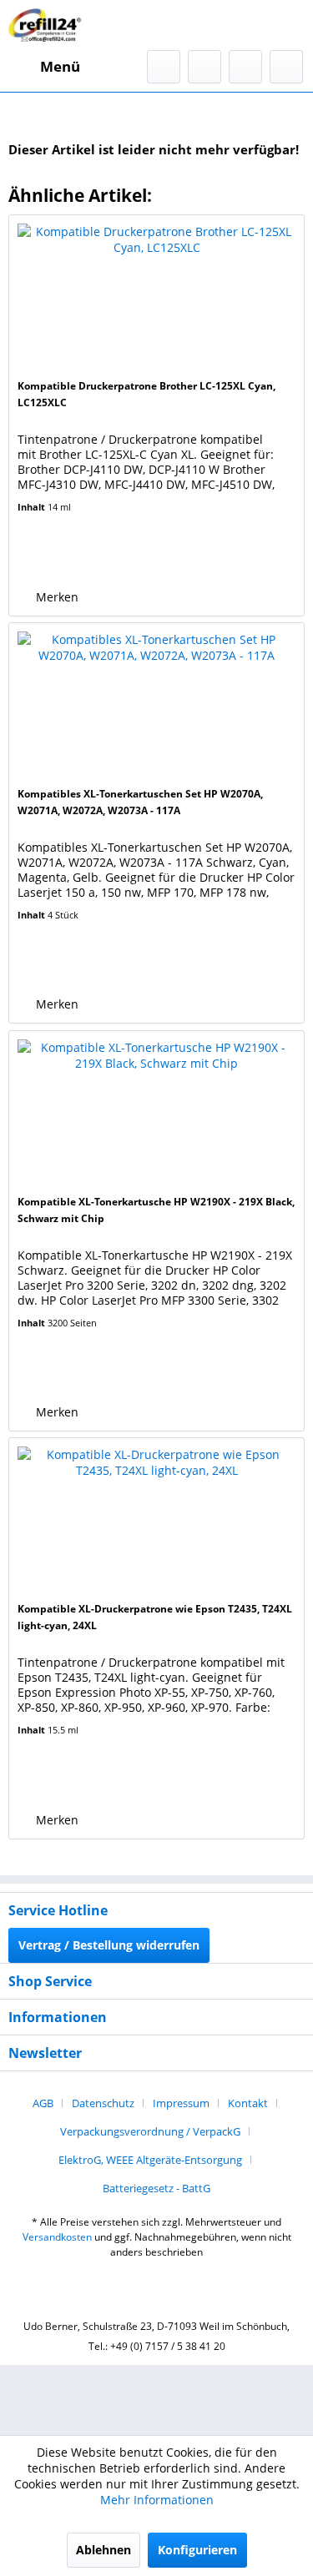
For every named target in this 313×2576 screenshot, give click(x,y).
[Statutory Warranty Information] (83, 558)
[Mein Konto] (245, 67)
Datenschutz (103, 2103)
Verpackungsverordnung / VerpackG (150, 2131)
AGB (43, 2103)
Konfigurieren (197, 2550)
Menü (60, 66)
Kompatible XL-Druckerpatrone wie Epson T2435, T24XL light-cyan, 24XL (155, 1617)
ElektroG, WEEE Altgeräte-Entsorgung (150, 2160)
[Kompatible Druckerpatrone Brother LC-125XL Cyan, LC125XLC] (156, 299)
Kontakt (248, 2103)
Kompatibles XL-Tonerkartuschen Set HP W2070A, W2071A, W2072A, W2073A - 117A (140, 802)
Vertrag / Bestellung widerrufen (109, 1945)
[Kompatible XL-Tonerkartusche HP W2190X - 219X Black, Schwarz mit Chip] (156, 1114)
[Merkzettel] (204, 67)
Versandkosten (57, 2237)
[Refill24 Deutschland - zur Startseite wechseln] (48, 25)
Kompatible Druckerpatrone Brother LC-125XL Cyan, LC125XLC (146, 394)
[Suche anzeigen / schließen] (164, 67)
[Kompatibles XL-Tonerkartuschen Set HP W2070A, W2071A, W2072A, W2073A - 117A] (156, 707)
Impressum (181, 2103)
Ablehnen (103, 2550)
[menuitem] (44, 67)
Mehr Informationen (157, 2500)
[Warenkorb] (286, 67)
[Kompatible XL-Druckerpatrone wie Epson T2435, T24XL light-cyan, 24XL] (156, 1522)
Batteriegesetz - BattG (156, 2188)
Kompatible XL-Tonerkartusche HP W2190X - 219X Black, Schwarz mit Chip (156, 1210)
